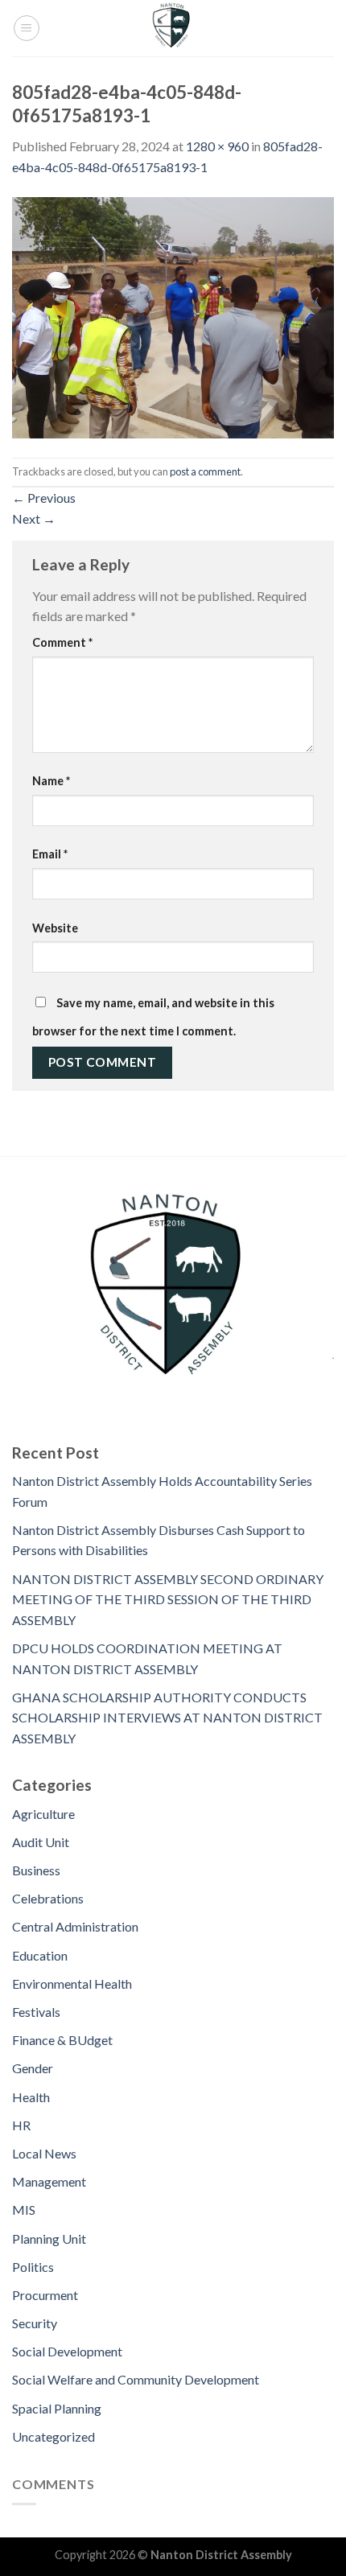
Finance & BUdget (62, 2040)
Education (40, 1955)
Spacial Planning (57, 2408)
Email (50, 854)
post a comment (205, 471)
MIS (24, 2210)
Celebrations (48, 1898)
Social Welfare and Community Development (136, 2379)
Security (35, 2323)
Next (34, 518)
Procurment (45, 2295)
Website (55, 928)
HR (21, 2125)
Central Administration (75, 1926)
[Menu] (27, 28)
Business (36, 1870)
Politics (33, 2267)
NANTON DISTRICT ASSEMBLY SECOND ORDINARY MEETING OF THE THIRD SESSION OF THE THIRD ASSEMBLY (168, 1599)
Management (49, 2181)
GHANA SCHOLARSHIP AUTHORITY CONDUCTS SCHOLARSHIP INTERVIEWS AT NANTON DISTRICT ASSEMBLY (167, 1718)
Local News (44, 2153)
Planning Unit (49, 2239)
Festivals (36, 2012)
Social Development (67, 2351)
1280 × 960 (217, 146)
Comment (62, 642)
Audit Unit (41, 1842)
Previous (44, 498)
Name (51, 781)
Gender (33, 2068)
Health (31, 2097)
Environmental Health (72, 1983)
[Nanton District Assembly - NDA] (173, 28)
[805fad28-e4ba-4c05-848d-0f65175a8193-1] (173, 316)
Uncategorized (54, 2436)
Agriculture (43, 1814)
